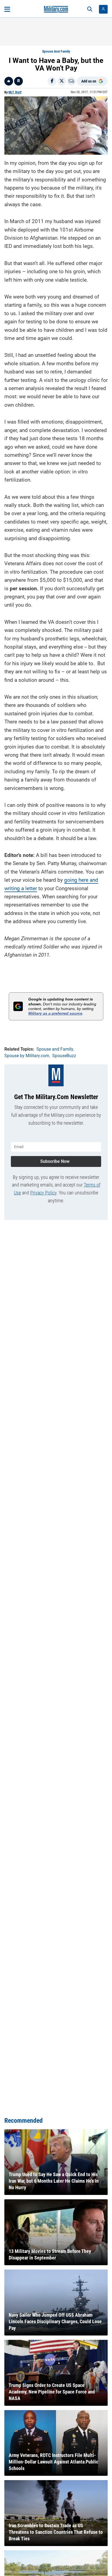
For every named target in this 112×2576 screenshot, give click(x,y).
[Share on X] (62, 81)
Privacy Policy (43, 1193)
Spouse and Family (56, 51)
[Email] (71, 81)
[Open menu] (7, 9)
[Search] (90, 9)
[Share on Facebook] (52, 81)
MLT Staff (15, 92)
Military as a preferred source (55, 1013)
